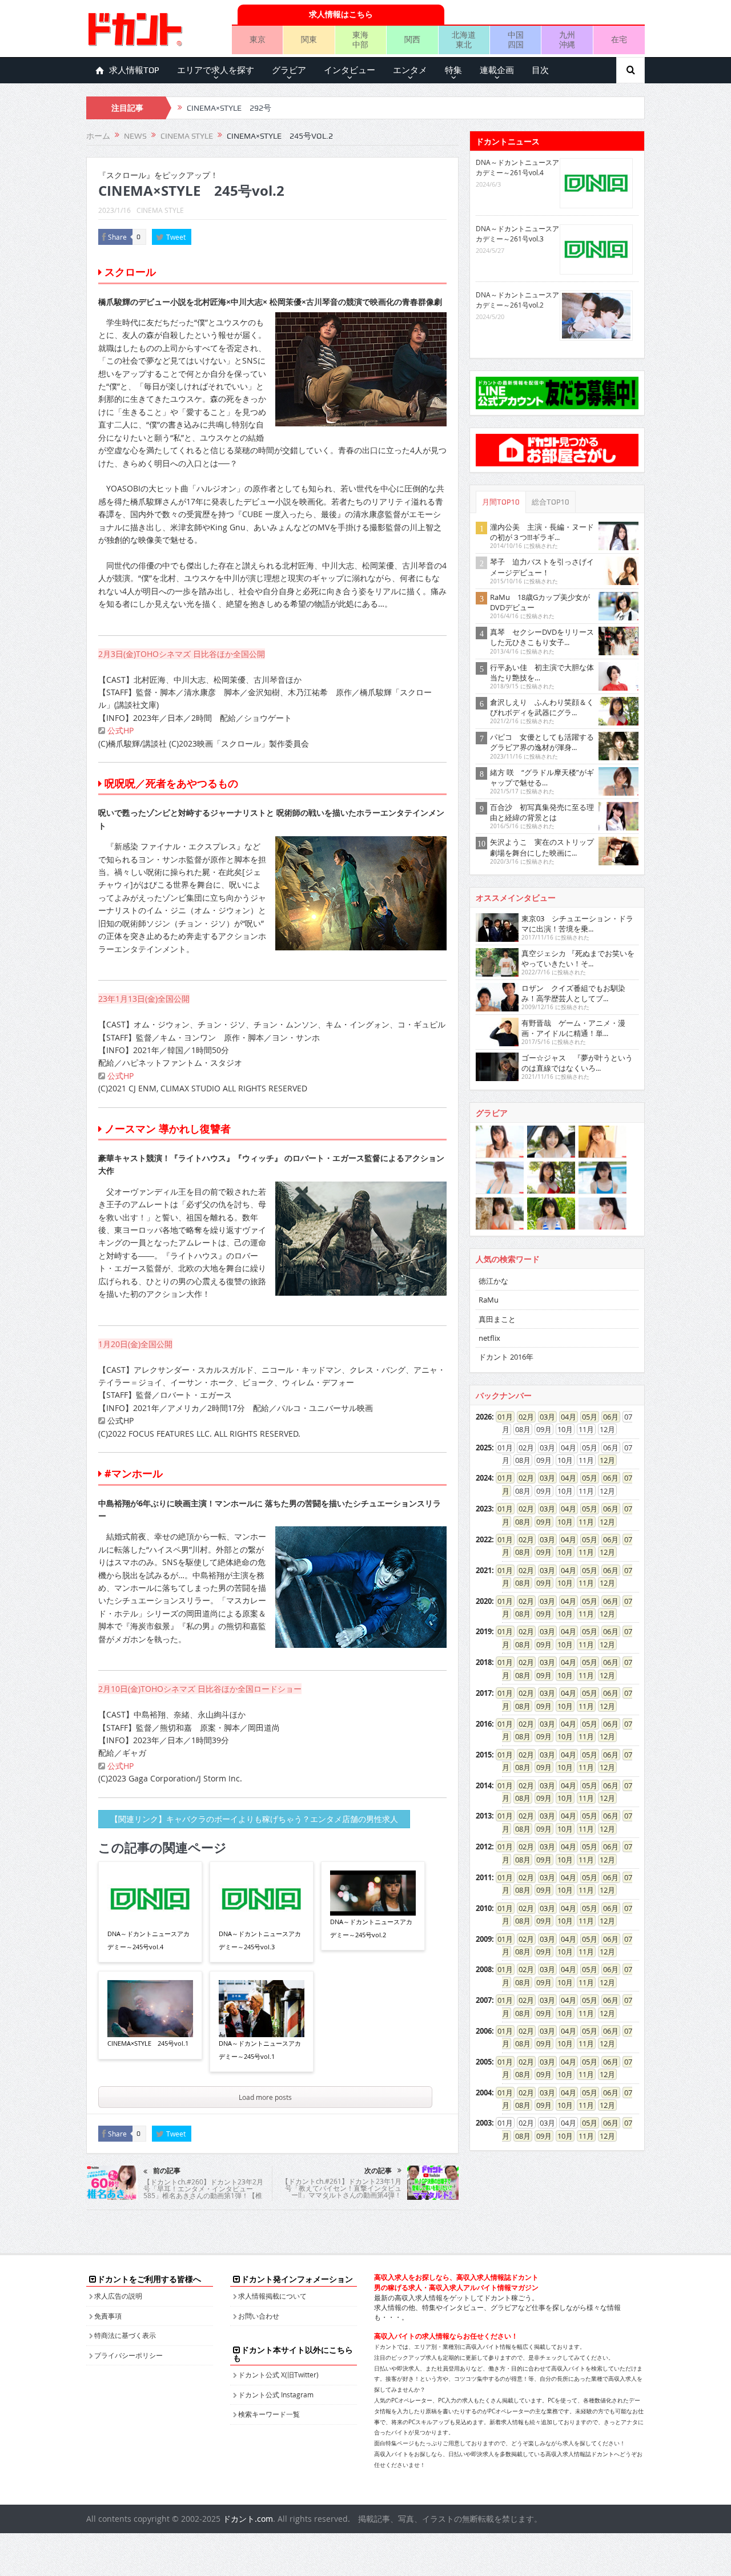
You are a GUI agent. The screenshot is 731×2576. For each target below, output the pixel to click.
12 (604, 1460)
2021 (484, 1570)
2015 (484, 1755)
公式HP (119, 730)
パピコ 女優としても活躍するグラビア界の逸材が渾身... (542, 742)
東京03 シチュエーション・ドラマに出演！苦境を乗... (577, 924)
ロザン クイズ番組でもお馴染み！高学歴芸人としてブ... (573, 993)
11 (583, 1522)
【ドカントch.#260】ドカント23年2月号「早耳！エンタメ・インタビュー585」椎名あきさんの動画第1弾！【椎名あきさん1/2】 (203, 2192)
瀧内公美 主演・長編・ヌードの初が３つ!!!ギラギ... (542, 532)
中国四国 (516, 39)
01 (501, 1417)
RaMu (489, 1300)
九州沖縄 (567, 39)
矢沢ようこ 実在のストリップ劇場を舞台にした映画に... (542, 847)
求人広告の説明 (118, 2296)
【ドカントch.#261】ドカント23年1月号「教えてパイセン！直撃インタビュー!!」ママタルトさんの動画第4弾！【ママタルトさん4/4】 (342, 2191)
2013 (484, 1816)
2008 (484, 1969)
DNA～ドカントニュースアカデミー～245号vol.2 (371, 1928)
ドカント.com (248, 2519)
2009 (484, 1939)
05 (586, 1417)
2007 (484, 2000)
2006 (484, 2031)
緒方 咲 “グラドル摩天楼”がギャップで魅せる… (542, 777)
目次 (540, 70)
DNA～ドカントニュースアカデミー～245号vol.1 (260, 2049)
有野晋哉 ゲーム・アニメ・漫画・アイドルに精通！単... (573, 1028)
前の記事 (167, 2171)
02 (523, 1417)
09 (540, 1522)
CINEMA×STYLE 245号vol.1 (148, 2043)
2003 (484, 2123)
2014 (484, 1785)
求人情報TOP (134, 70)
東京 (258, 39)
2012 (484, 1847)
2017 (484, 1693)
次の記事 (378, 2171)
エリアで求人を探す (216, 70)
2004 (484, 2093)
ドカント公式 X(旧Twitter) (278, 2375)
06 (607, 1417)
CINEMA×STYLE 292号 (229, 108)
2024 (484, 1478)
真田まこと (497, 1319)
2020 (484, 1601)
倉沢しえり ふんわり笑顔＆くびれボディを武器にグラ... (542, 707)
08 (519, 1522)
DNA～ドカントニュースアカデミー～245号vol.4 (148, 1940)
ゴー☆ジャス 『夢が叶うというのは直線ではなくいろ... (577, 1063)
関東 (309, 39)
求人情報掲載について (272, 2296)
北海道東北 (464, 39)
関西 (412, 39)
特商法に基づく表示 (125, 2335)
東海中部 (360, 39)
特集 (453, 70)
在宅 (619, 39)
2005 (484, 2062)
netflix (489, 1338)
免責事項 (108, 2316)
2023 (484, 1509)
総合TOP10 (551, 502)
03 (544, 1417)
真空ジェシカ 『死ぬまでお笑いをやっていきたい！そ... (578, 958)
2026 (484, 1417)
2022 (484, 1539)
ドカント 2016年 (506, 1357)
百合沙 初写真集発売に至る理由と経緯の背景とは (542, 812)
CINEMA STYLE (160, 210)
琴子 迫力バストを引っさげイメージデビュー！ (542, 567)
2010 (484, 1908)
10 (561, 1522)
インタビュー (350, 70)
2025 (484, 1448)
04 (565, 1417)
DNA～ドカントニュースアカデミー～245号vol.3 (260, 1940)
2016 (484, 1724)
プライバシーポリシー (128, 2355)
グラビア (289, 70)
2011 (484, 1877)
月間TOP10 (501, 502)
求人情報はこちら (341, 14)
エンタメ (410, 70)
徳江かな (493, 1281)
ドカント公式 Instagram (276, 2394)
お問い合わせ (259, 2316)
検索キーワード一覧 (269, 2414)
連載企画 (497, 70)
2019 (484, 1631)
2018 (484, 1662)
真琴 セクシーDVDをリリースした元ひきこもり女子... (542, 637)
